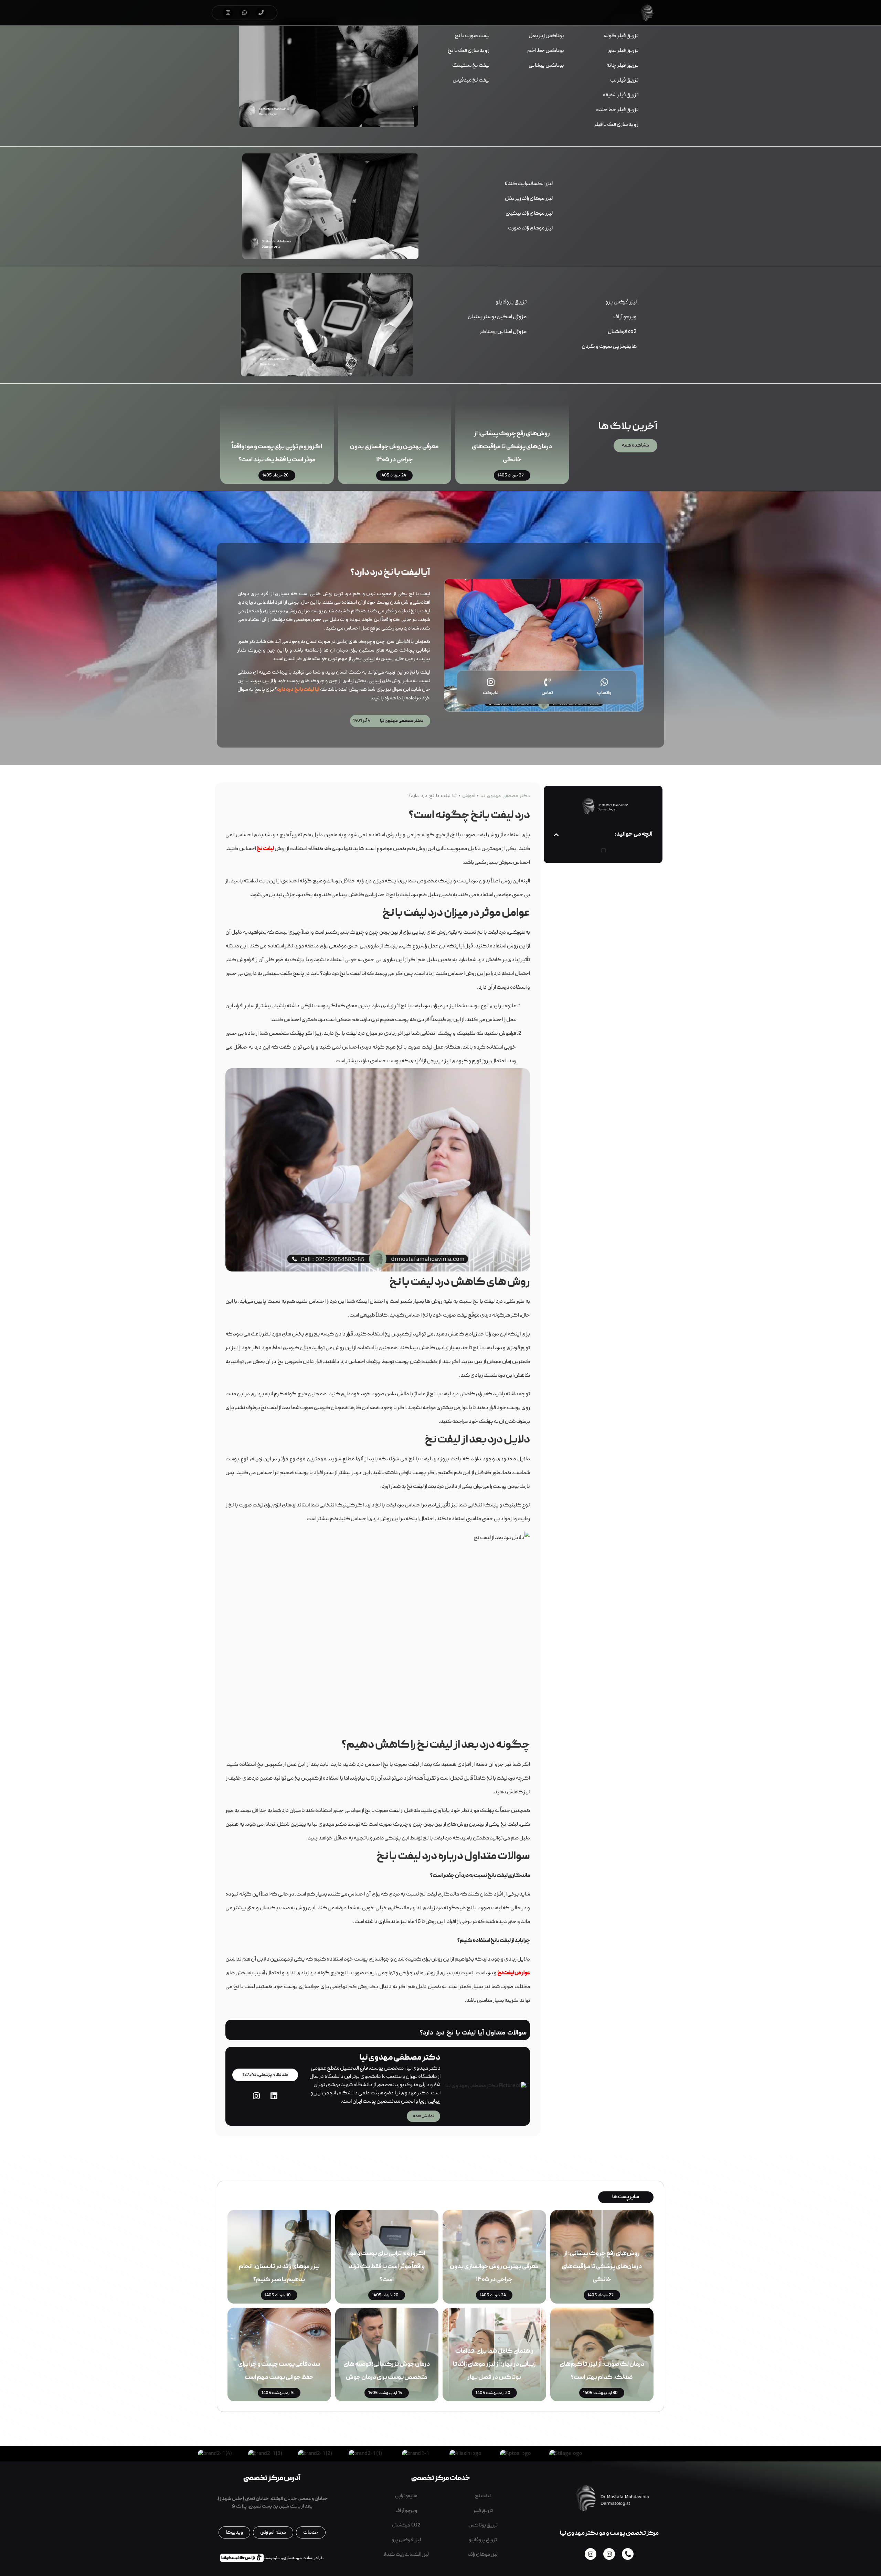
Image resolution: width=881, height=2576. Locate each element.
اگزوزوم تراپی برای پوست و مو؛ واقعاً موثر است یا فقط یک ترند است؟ (387, 2267)
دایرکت (491, 693)
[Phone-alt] (628, 2554)
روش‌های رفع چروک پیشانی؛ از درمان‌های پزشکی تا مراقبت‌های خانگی (512, 447)
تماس (547, 693)
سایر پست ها (626, 2197)
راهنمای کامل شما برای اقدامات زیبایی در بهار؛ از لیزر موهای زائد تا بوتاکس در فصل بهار (494, 2365)
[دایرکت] (491, 682)
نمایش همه (423, 2116)
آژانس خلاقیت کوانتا (240, 2557)
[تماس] (547, 682)
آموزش (469, 796)
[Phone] (261, 13)
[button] (556, 835)
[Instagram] (228, 13)
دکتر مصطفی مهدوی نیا (505, 796)
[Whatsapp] (244, 13)
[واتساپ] (604, 682)
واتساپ (604, 693)
